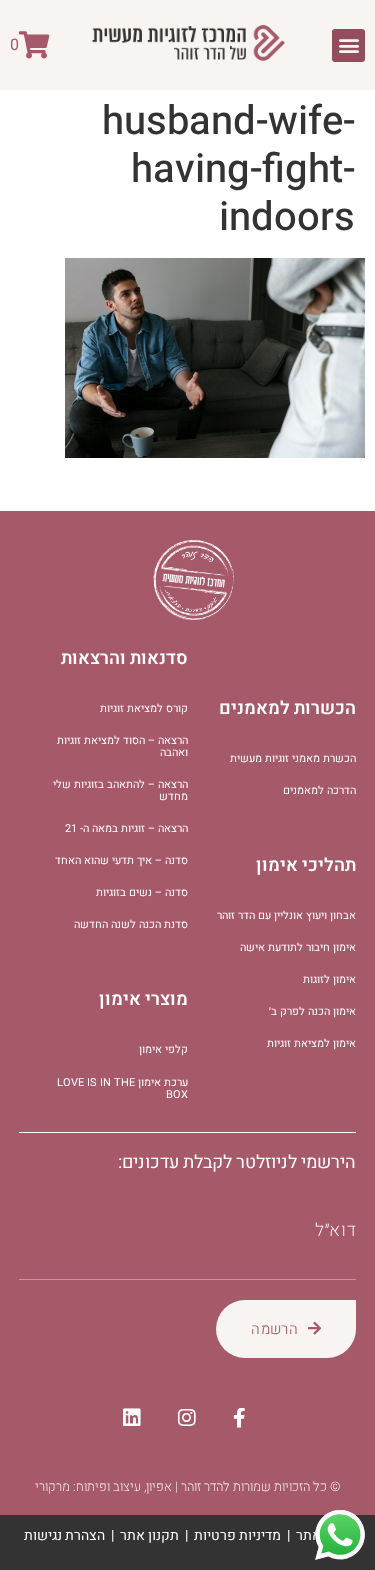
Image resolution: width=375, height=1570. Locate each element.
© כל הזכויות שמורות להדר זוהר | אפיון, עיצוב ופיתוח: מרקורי (187, 1486)
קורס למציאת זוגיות (144, 708)
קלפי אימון (163, 1049)
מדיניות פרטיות (237, 1535)
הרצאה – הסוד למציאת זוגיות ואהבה (122, 746)
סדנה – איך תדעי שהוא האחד (121, 860)
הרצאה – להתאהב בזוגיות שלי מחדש (120, 790)
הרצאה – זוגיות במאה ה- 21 (126, 828)
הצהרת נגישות (64, 1535)
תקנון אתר (149, 1535)
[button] (348, 45)
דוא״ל (335, 1231)
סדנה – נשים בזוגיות (142, 892)
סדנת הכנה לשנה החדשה (131, 924)
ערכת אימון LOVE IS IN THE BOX (122, 1088)
